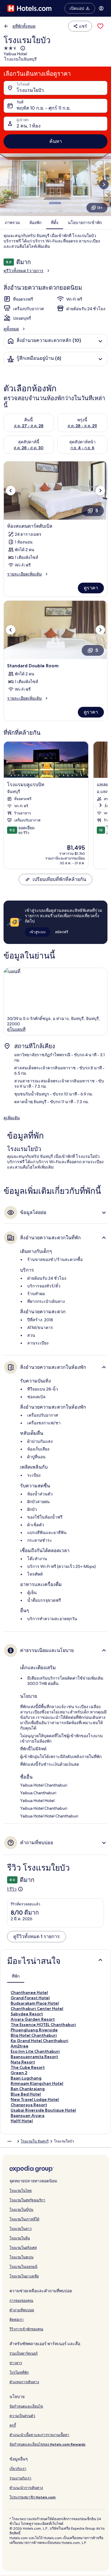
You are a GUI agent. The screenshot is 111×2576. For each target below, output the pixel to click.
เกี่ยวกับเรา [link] (18, 2469)
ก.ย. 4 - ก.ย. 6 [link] (82, 448)
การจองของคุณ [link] (21, 2300)
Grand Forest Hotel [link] (30, 1998)
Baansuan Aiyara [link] (28, 2115)
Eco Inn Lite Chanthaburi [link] (35, 2051)
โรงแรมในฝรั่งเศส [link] (23, 2248)
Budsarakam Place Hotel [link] (35, 2003)
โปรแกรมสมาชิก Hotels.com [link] (33, 2497)
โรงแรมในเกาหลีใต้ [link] (24, 2219)
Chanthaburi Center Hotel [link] (37, 2009)
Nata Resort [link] (23, 2062)
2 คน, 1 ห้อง (29, 126)
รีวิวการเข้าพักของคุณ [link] (26, 2329)
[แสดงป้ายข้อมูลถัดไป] (100, 805)
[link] (100, 26)
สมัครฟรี (62, 932)
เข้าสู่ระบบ (38, 932)
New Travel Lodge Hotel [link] (35, 2099)
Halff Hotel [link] (22, 2121)
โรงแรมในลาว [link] (21, 2229)
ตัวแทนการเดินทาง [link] (24, 2382)
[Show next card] (104, 185)
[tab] (16, 1976)
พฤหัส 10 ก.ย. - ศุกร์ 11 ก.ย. (44, 108)
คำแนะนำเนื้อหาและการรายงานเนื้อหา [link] (39, 2435)
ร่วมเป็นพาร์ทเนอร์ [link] (24, 2353)
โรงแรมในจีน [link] (20, 2238)
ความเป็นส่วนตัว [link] (22, 2416)
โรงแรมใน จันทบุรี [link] (35, 2141)
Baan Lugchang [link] (26, 2078)
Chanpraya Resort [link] (29, 2105)
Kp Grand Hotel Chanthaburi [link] (40, 2041)
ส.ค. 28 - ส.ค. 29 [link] (82, 426)
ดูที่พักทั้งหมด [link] (24, 26)
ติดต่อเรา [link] (17, 2319)
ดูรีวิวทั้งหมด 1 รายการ (24, 271)
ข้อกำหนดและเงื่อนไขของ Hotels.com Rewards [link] (48, 2444)
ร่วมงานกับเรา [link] (20, 2478)
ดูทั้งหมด (11, 329)
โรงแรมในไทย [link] (21, 2190)
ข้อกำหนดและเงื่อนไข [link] (26, 2406)
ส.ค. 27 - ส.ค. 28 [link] (29, 426)
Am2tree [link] (20, 2046)
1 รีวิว (12, 1889)
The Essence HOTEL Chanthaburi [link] (43, 2025)
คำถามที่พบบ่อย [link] (22, 2310)
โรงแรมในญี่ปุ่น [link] (21, 2210)
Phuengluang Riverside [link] (34, 2030)
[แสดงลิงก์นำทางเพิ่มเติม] (9, 2141)
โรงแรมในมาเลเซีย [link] (24, 2276)
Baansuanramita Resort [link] (34, 2057)
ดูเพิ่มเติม (12, 1118)
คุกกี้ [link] (13, 2425)
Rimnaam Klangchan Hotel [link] (37, 2083)
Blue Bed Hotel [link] (26, 2094)
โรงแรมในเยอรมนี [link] (23, 2267)
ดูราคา (91, 588)
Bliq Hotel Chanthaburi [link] (34, 2035)
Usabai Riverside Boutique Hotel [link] (43, 2110)
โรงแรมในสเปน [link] (21, 2257)
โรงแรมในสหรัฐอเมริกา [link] (27, 2200)
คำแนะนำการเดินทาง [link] (26, 2488)
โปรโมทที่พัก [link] (19, 2372)
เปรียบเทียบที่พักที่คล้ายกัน (59, 879)
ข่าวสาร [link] (16, 2363)
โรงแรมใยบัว (30, 90)
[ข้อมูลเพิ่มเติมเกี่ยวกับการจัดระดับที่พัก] (22, 48)
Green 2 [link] (19, 2073)
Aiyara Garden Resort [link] (33, 2019)
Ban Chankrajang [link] (28, 2089)
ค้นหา (56, 141)
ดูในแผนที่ (16, 1029)
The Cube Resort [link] (28, 2067)
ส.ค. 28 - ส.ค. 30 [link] (29, 448)
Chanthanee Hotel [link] (29, 1992)
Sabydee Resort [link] (27, 2014)
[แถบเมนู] (101, 8)
